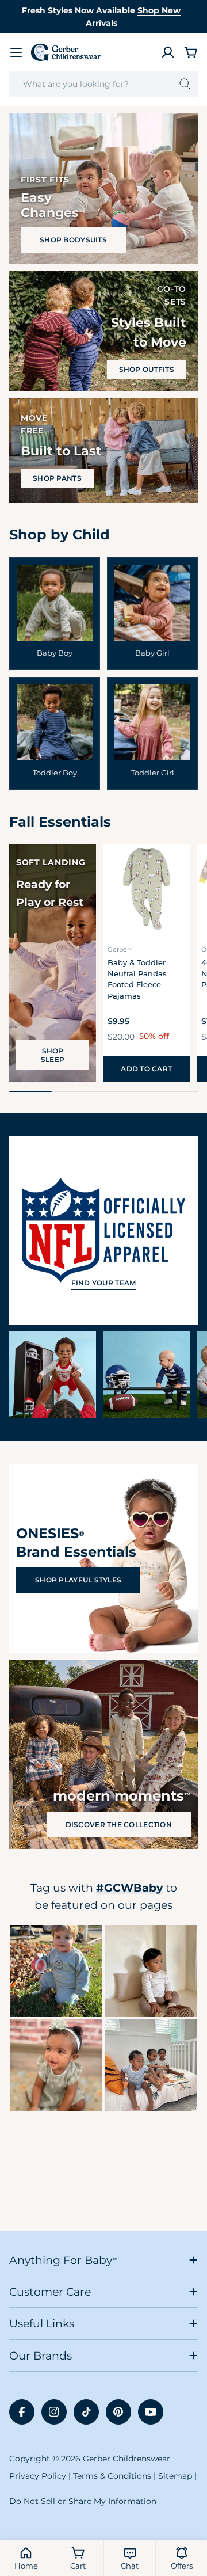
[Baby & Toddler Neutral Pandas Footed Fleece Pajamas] (146, 888)
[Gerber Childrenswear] (53, 1375)
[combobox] (103, 84)
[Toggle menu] (16, 52)
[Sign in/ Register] (168, 52)
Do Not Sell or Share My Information (83, 2501)
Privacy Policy (38, 2476)
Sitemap (175, 2476)
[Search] (185, 84)
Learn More (57, 1971)
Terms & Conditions (112, 2476)
